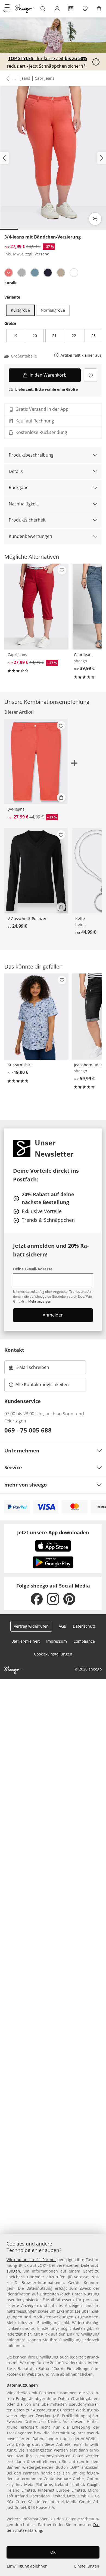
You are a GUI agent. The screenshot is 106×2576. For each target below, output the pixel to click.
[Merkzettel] (85, 9)
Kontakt (14, 1350)
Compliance (84, 1641)
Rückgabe (19, 487)
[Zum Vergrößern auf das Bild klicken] (95, 219)
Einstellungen (87, 2566)
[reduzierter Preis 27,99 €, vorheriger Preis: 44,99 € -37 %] (36, 607)
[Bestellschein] (71, 9)
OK (53, 2552)
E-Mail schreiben (29, 1369)
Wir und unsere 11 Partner (31, 2260)
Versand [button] (42, 254)
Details (16, 471)
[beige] (61, 273)
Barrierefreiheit (26, 1641)
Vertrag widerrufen (31, 1626)
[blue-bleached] (35, 273)
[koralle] (9, 273)
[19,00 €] (36, 1017)
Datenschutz (84, 1626)
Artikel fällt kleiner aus (81, 355)
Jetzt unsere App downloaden (53, 1532)
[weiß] (74, 273)
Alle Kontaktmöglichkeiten (42, 1384)
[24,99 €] (36, 871)
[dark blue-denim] (48, 273)
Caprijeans (45, 78)
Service (13, 1467)
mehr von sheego (26, 1485)
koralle (11, 283)
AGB (63, 1626)
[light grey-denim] (22, 273)
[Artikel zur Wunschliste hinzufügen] (91, 375)
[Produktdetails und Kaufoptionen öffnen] (61, 797)
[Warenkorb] (99, 9)
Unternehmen (22, 1451)
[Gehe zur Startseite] (25, 9)
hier (28, 2334)
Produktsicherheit (27, 520)
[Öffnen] (96, 62)
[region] (53, 2405)
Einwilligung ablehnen (27, 2566)
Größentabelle (24, 356)
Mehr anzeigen (40, 1301)
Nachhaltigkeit (23, 504)
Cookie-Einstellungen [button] (53, 1654)
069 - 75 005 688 (28, 1430)
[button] (7, 9)
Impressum (57, 1641)
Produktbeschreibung (31, 455)
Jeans (25, 78)
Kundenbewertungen (30, 536)
